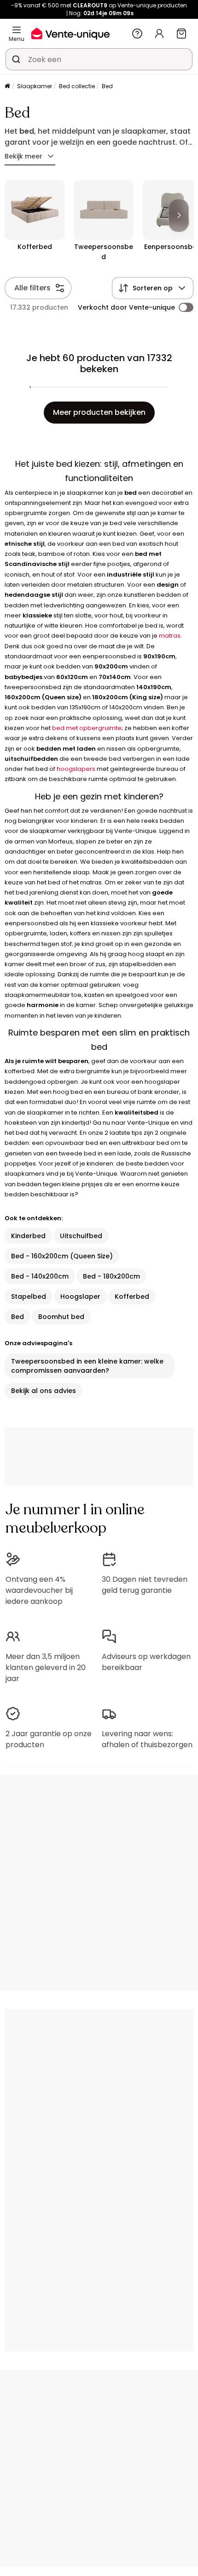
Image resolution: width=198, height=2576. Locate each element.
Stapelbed (29, 1296)
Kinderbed (28, 1236)
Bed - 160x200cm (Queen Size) (62, 1256)
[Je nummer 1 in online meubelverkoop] (70, 33)
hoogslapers (76, 769)
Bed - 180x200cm (111, 1276)
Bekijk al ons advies (44, 1391)
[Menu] (17, 30)
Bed (17, 1317)
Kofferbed (132, 1296)
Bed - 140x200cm (40, 1276)
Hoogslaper (80, 1296)
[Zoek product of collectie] (16, 59)
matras (170, 636)
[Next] (179, 215)
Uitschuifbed (81, 1236)
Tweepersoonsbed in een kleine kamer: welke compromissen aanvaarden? (87, 1366)
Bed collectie (77, 86)
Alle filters (32, 288)
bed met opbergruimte (87, 728)
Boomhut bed (61, 1317)
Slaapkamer (35, 86)
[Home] (7, 87)
